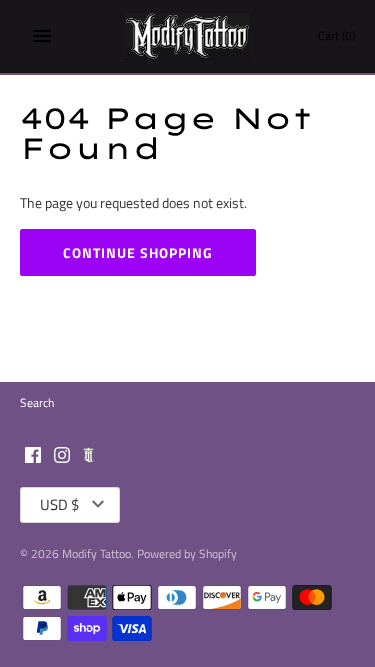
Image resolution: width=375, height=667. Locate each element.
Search (37, 403)
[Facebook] (33, 456)
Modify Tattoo (96, 554)
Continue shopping (138, 252)
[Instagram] (62, 456)
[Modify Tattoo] (187, 36)
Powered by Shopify (187, 554)
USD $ (59, 504)
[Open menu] (42, 36)
